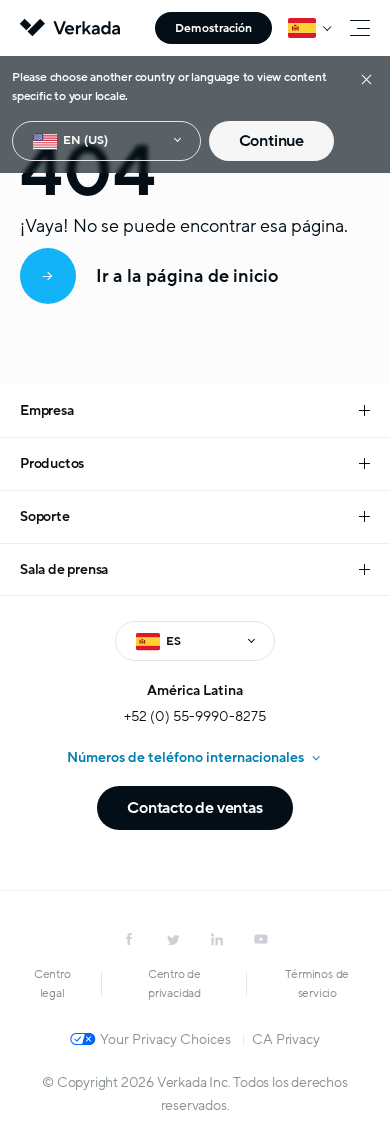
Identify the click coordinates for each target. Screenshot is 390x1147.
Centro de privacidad (174, 983)
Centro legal (52, 983)
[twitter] (173, 939)
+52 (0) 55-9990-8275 (195, 716)
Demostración (213, 28)
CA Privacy (285, 1039)
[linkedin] (217, 939)
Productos (52, 463)
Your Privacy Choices (165, 1039)
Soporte (45, 516)
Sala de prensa (64, 569)
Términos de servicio (317, 983)
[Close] (366, 78)
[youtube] (261, 939)
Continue (271, 141)
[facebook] (129, 939)
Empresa (47, 410)
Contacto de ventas (194, 808)
